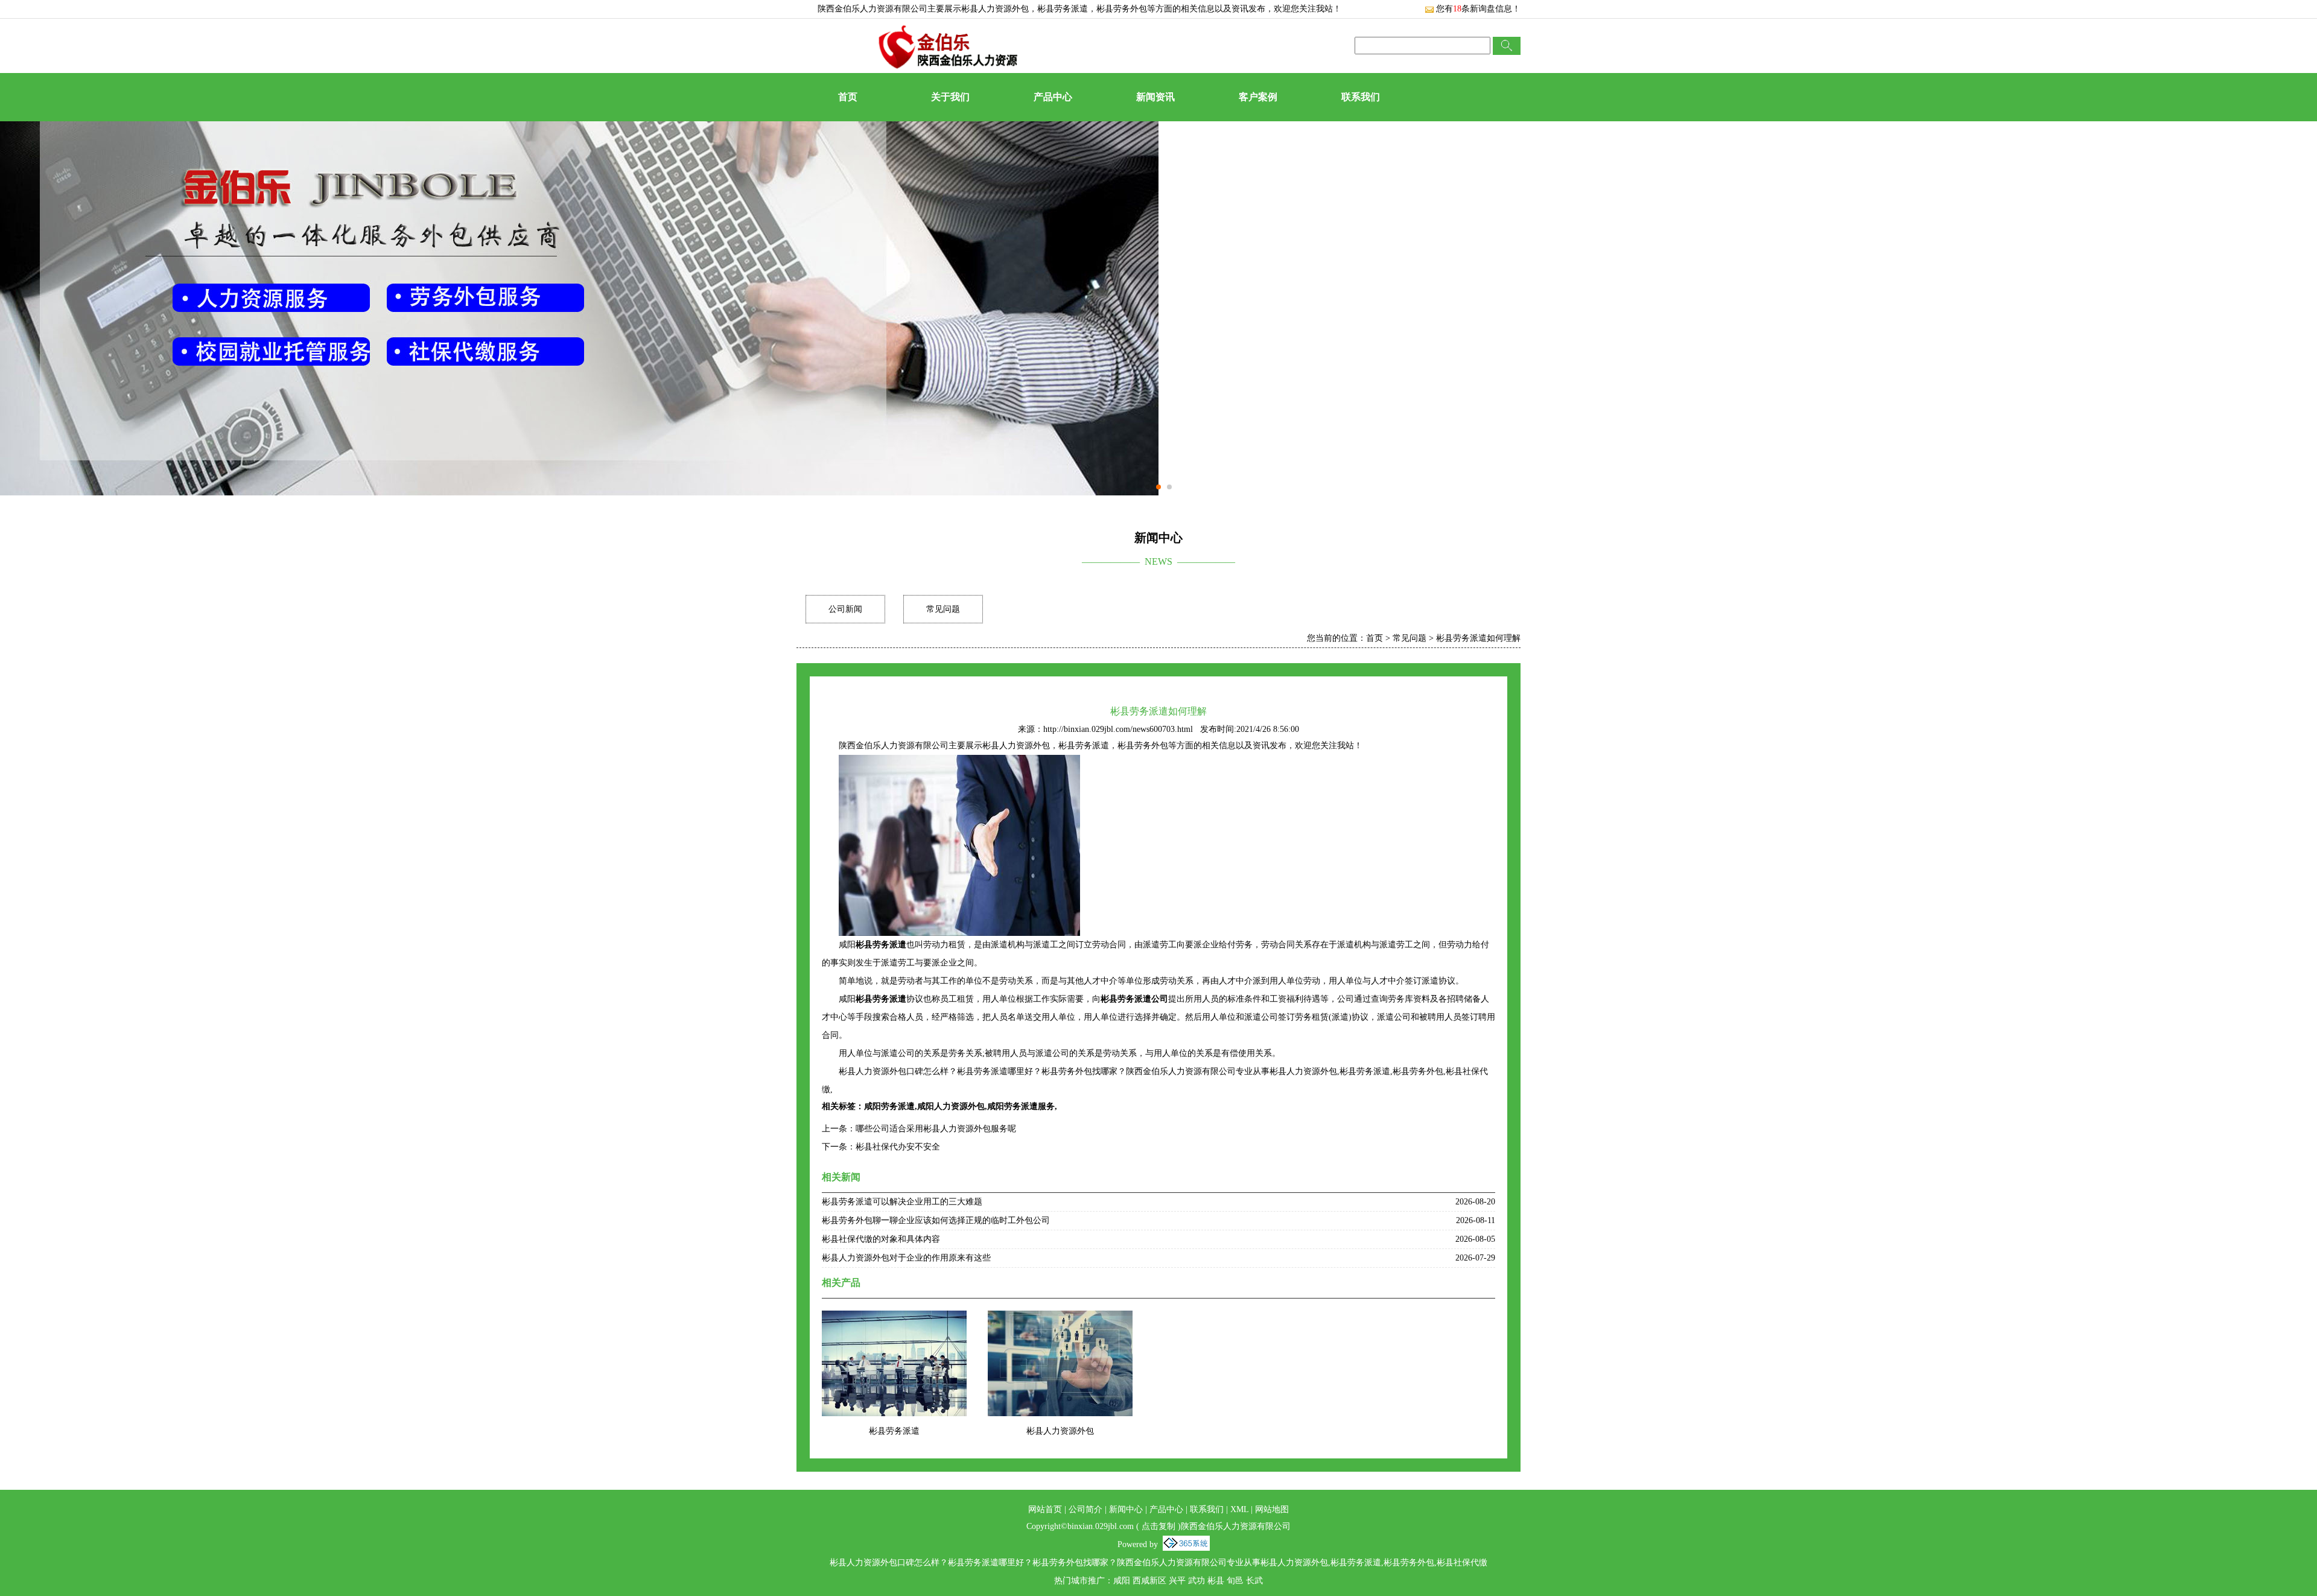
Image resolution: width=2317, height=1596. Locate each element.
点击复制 (1158, 1526)
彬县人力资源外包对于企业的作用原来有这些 (906, 1258)
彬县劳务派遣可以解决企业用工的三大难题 (902, 1202)
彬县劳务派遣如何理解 (1478, 638)
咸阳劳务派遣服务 (1021, 1106)
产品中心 (1053, 97)
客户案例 (1258, 97)
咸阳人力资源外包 (951, 1106)
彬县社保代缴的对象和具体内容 (881, 1239)
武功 (1197, 1581)
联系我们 (1361, 97)
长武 (1254, 1581)
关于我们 (950, 97)
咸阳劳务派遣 (889, 1106)
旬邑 (1235, 1581)
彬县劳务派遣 (894, 1431)
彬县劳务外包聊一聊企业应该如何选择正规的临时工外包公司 (936, 1220)
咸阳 (1122, 1581)
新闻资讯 (1155, 97)
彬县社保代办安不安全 (898, 1147)
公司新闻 (845, 609)
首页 (848, 97)
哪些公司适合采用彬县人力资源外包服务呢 (936, 1129)
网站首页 (1045, 1509)
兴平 (1177, 1581)
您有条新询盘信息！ (1478, 9)
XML (1239, 1509)
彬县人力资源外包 (995, 9)
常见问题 (943, 609)
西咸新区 (1149, 1581)
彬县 (1216, 1581)
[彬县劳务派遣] (894, 1318)
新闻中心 (1126, 1509)
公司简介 (1085, 1509)
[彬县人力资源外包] (1060, 1318)
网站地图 (1272, 1509)
